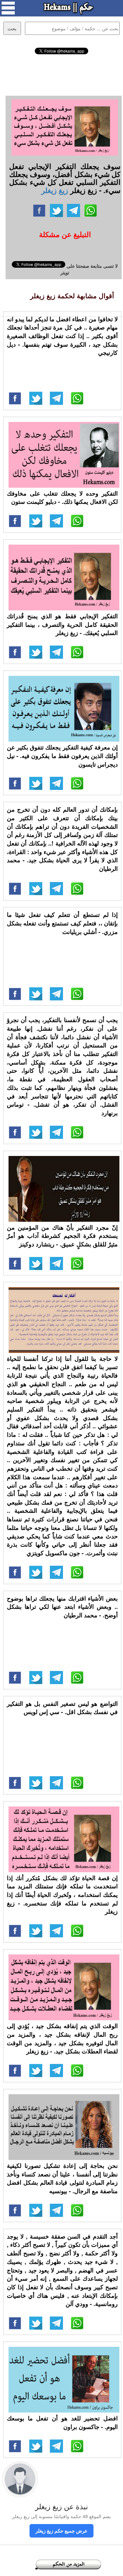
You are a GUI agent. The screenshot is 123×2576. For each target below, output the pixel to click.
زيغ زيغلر (55, 190)
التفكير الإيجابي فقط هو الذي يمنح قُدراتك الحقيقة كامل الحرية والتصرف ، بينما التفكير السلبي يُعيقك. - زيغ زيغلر (62, 624)
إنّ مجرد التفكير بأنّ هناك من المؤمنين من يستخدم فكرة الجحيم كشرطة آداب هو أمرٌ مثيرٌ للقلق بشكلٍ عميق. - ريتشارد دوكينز (62, 1236)
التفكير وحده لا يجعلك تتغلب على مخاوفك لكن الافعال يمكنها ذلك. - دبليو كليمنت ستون (62, 498)
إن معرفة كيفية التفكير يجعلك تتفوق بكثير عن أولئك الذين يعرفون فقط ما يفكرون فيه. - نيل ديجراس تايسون (62, 756)
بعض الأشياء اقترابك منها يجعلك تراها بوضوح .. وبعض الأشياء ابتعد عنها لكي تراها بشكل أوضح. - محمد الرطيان (62, 1607)
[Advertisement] (62, 74)
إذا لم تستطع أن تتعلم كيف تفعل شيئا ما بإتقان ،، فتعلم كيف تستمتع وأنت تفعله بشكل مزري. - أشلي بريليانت (62, 923)
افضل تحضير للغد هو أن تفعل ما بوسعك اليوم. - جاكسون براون (62, 2422)
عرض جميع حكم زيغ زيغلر (61, 2531)
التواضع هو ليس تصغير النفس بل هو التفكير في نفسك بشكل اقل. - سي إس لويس (62, 1708)
